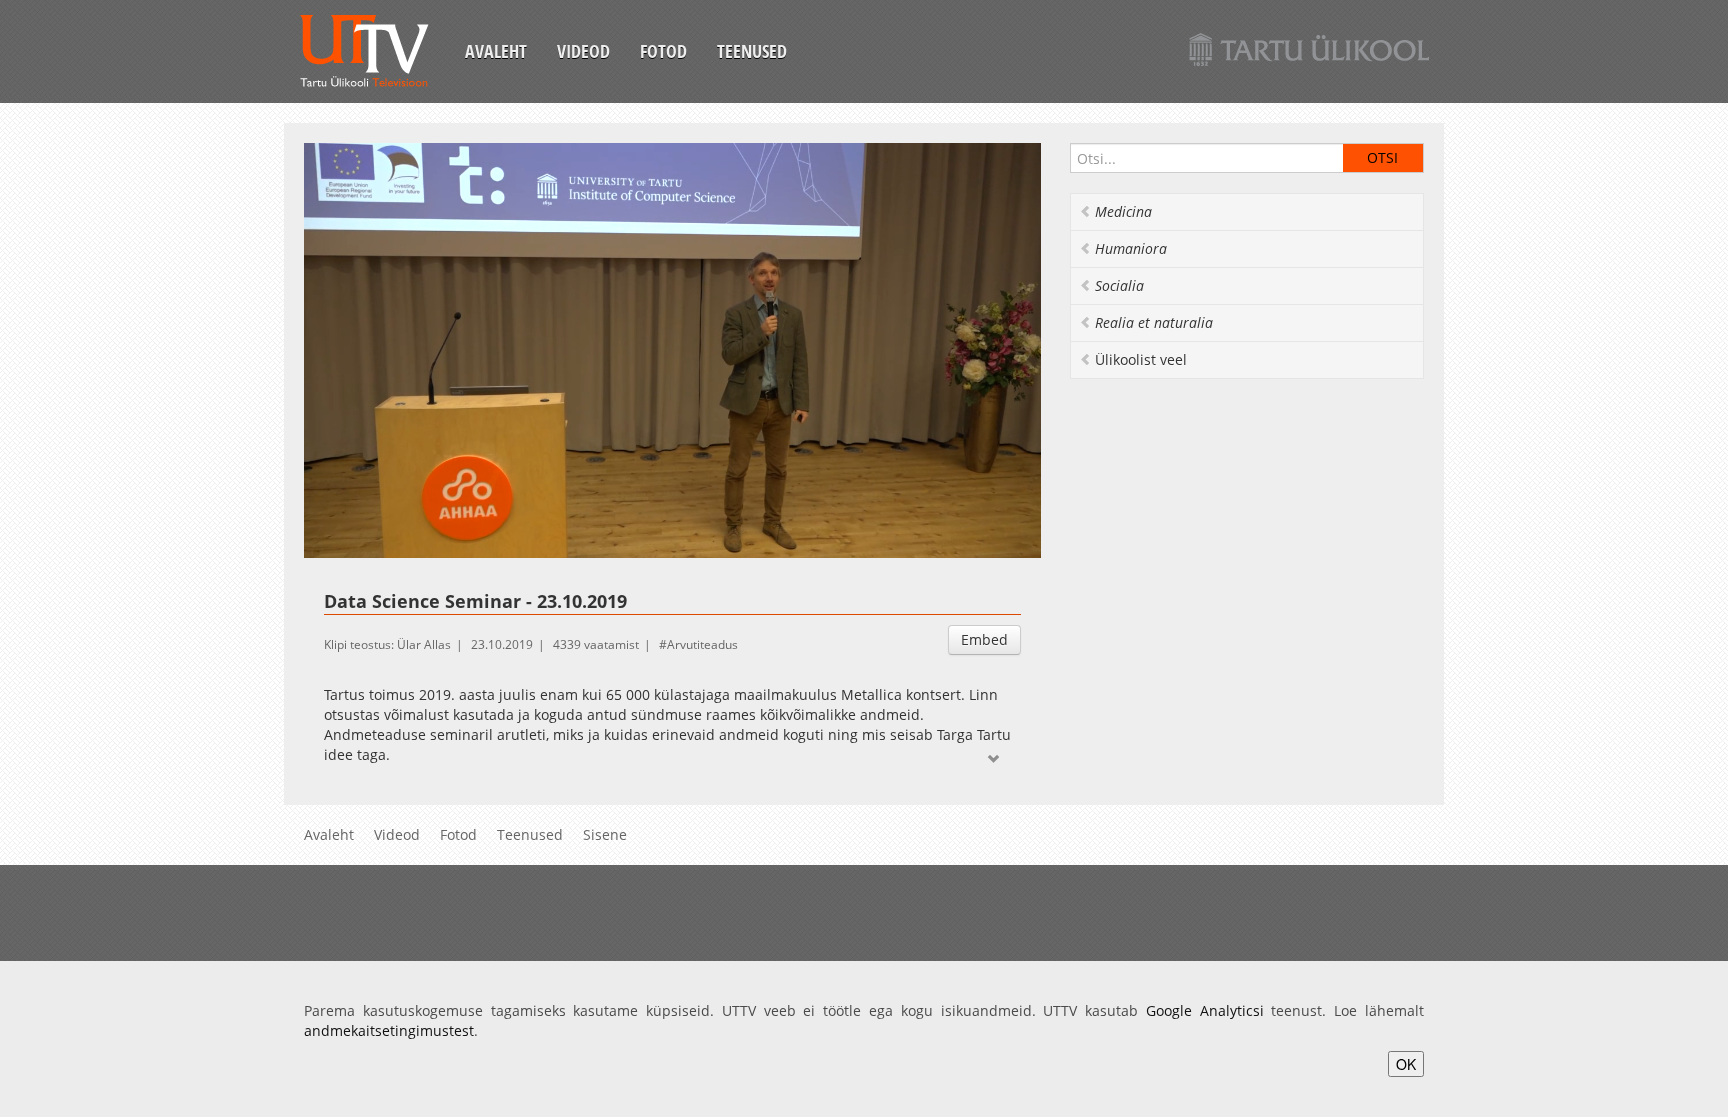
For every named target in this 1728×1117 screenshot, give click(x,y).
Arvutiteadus (702, 644)
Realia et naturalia (1154, 322)
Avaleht (496, 51)
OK (1406, 1064)
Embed (984, 639)
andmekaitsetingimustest (389, 1030)
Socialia (1119, 285)
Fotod (663, 51)
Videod (583, 51)
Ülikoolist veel (1141, 359)
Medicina (1123, 211)
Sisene (605, 834)
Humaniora (1131, 248)
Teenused (752, 51)
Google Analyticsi (1205, 1010)
